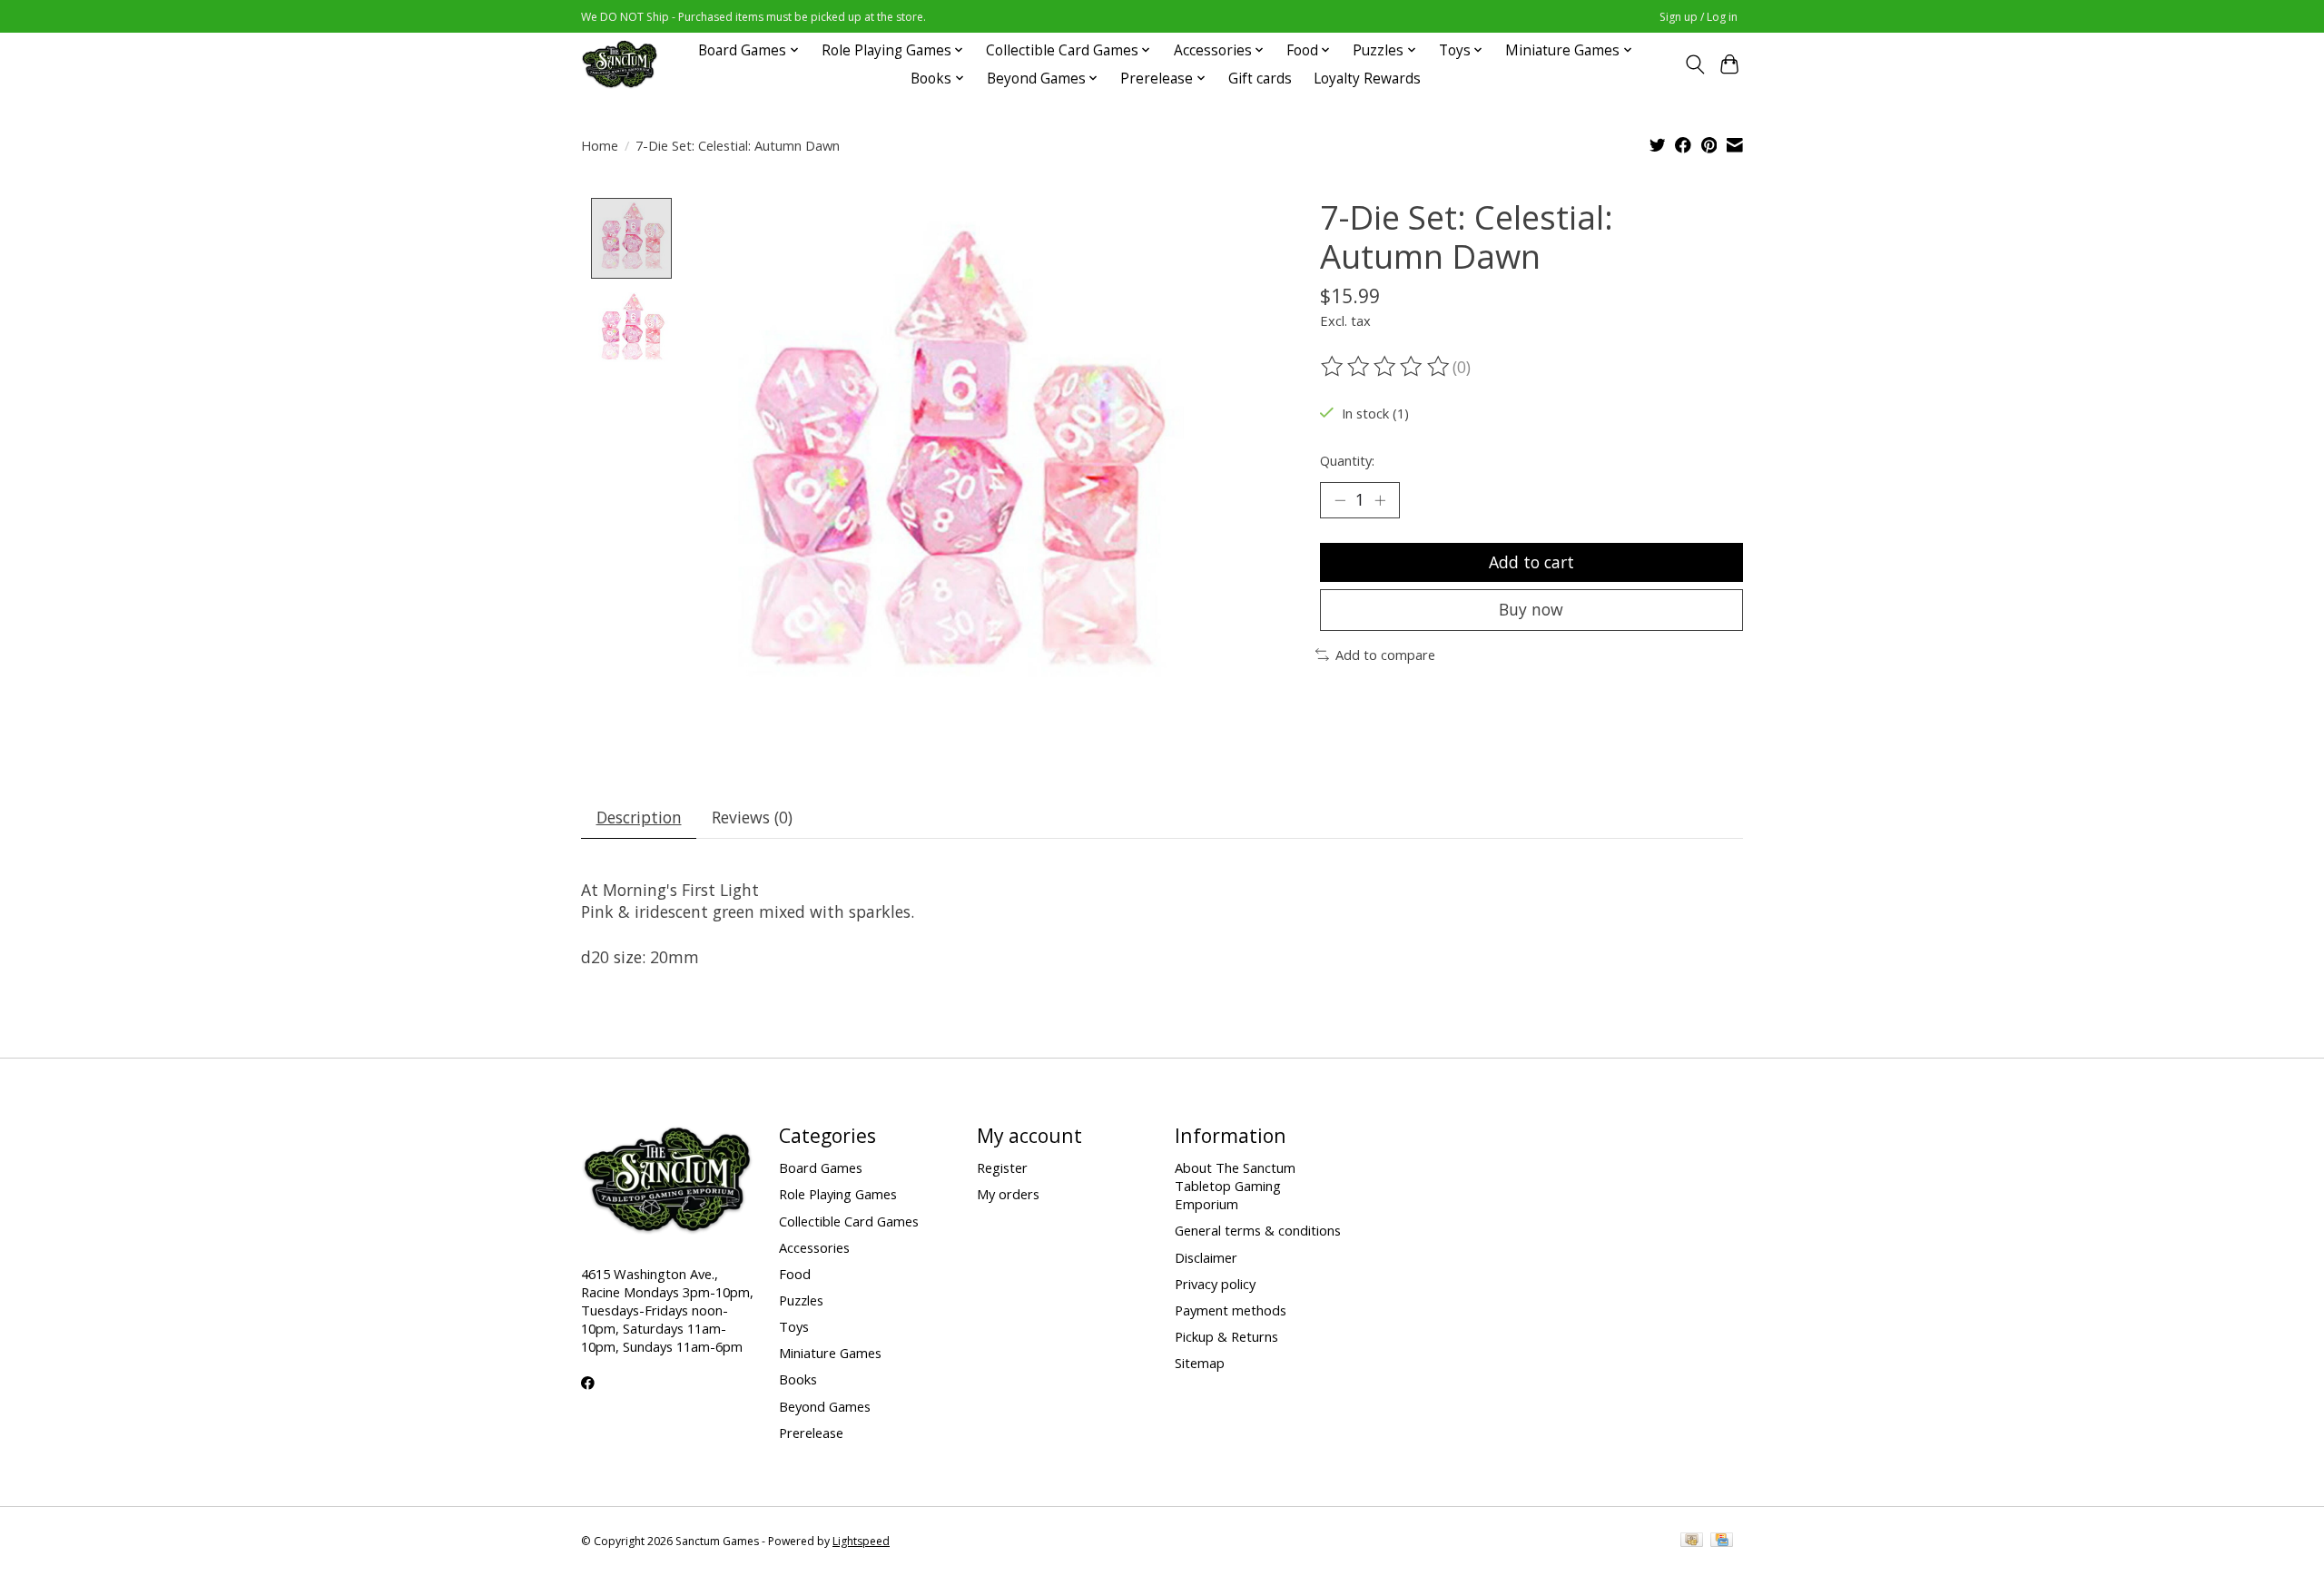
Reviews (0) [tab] (752, 817)
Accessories (814, 1247)
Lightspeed (861, 1541)
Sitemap (1200, 1363)
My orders (1008, 1194)
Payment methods (1231, 1310)
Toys (794, 1326)
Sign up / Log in (1699, 17)
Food (795, 1274)
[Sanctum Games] (620, 64)
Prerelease (811, 1433)
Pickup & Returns (1226, 1336)
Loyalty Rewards (1367, 79)
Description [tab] (639, 817)
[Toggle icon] (1694, 64)
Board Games (821, 1167)
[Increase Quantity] (1380, 500)
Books (798, 1379)
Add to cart (1531, 562)
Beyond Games (825, 1406)
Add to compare (1385, 655)
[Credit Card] (1722, 1542)
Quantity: (1347, 460)
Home (600, 145)
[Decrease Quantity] (1340, 500)
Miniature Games (830, 1353)
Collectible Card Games (849, 1221)
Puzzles (801, 1300)
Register (1002, 1167)
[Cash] (1692, 1542)
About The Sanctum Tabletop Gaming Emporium (1235, 1186)
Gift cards (1260, 79)
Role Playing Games (838, 1194)
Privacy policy (1215, 1284)
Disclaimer (1206, 1257)
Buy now (1531, 609)
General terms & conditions (1258, 1230)
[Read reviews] (1386, 367)
